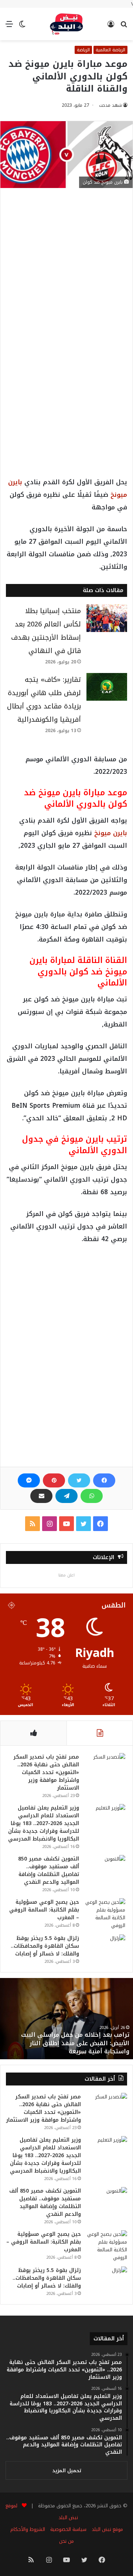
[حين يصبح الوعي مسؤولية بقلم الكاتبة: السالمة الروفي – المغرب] (105, 1914)
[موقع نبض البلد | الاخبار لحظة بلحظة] (66, 24)
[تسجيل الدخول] (111, 27)
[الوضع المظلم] (22, 27)
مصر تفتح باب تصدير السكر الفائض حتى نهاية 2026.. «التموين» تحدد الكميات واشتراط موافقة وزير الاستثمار (46, 1772)
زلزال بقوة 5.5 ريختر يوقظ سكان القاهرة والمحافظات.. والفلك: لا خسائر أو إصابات (45, 1946)
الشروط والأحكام (28, 2529)
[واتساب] (92, 1496)
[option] (66, 2019)
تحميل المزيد (67, 2471)
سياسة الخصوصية (68, 2529)
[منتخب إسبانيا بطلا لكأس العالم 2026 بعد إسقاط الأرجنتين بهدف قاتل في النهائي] (107, 618)
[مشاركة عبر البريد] (41, 1496)
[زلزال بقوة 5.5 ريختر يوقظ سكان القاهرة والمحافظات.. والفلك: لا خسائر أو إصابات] (105, 1948)
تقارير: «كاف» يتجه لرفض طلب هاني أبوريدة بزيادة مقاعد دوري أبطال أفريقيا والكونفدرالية (44, 700)
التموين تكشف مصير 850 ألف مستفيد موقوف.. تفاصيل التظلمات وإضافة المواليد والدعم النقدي (49, 1870)
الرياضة (83, 50)
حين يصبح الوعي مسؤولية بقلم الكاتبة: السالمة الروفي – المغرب (44, 1910)
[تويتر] (79, 1480)
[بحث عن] (124, 27)
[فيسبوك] (104, 1480)
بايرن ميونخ (111, 833)
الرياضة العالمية (110, 50)
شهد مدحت (110, 105)
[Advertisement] (66, 270)
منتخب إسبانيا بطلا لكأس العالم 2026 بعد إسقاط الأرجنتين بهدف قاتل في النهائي (46, 631)
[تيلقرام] (66, 1496)
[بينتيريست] (54, 1480)
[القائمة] (9, 27)
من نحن (66, 2541)
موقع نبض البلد (107, 2529)
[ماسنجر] (29, 1480)
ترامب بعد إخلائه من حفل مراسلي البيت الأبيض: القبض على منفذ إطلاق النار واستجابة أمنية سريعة (75, 2043)
